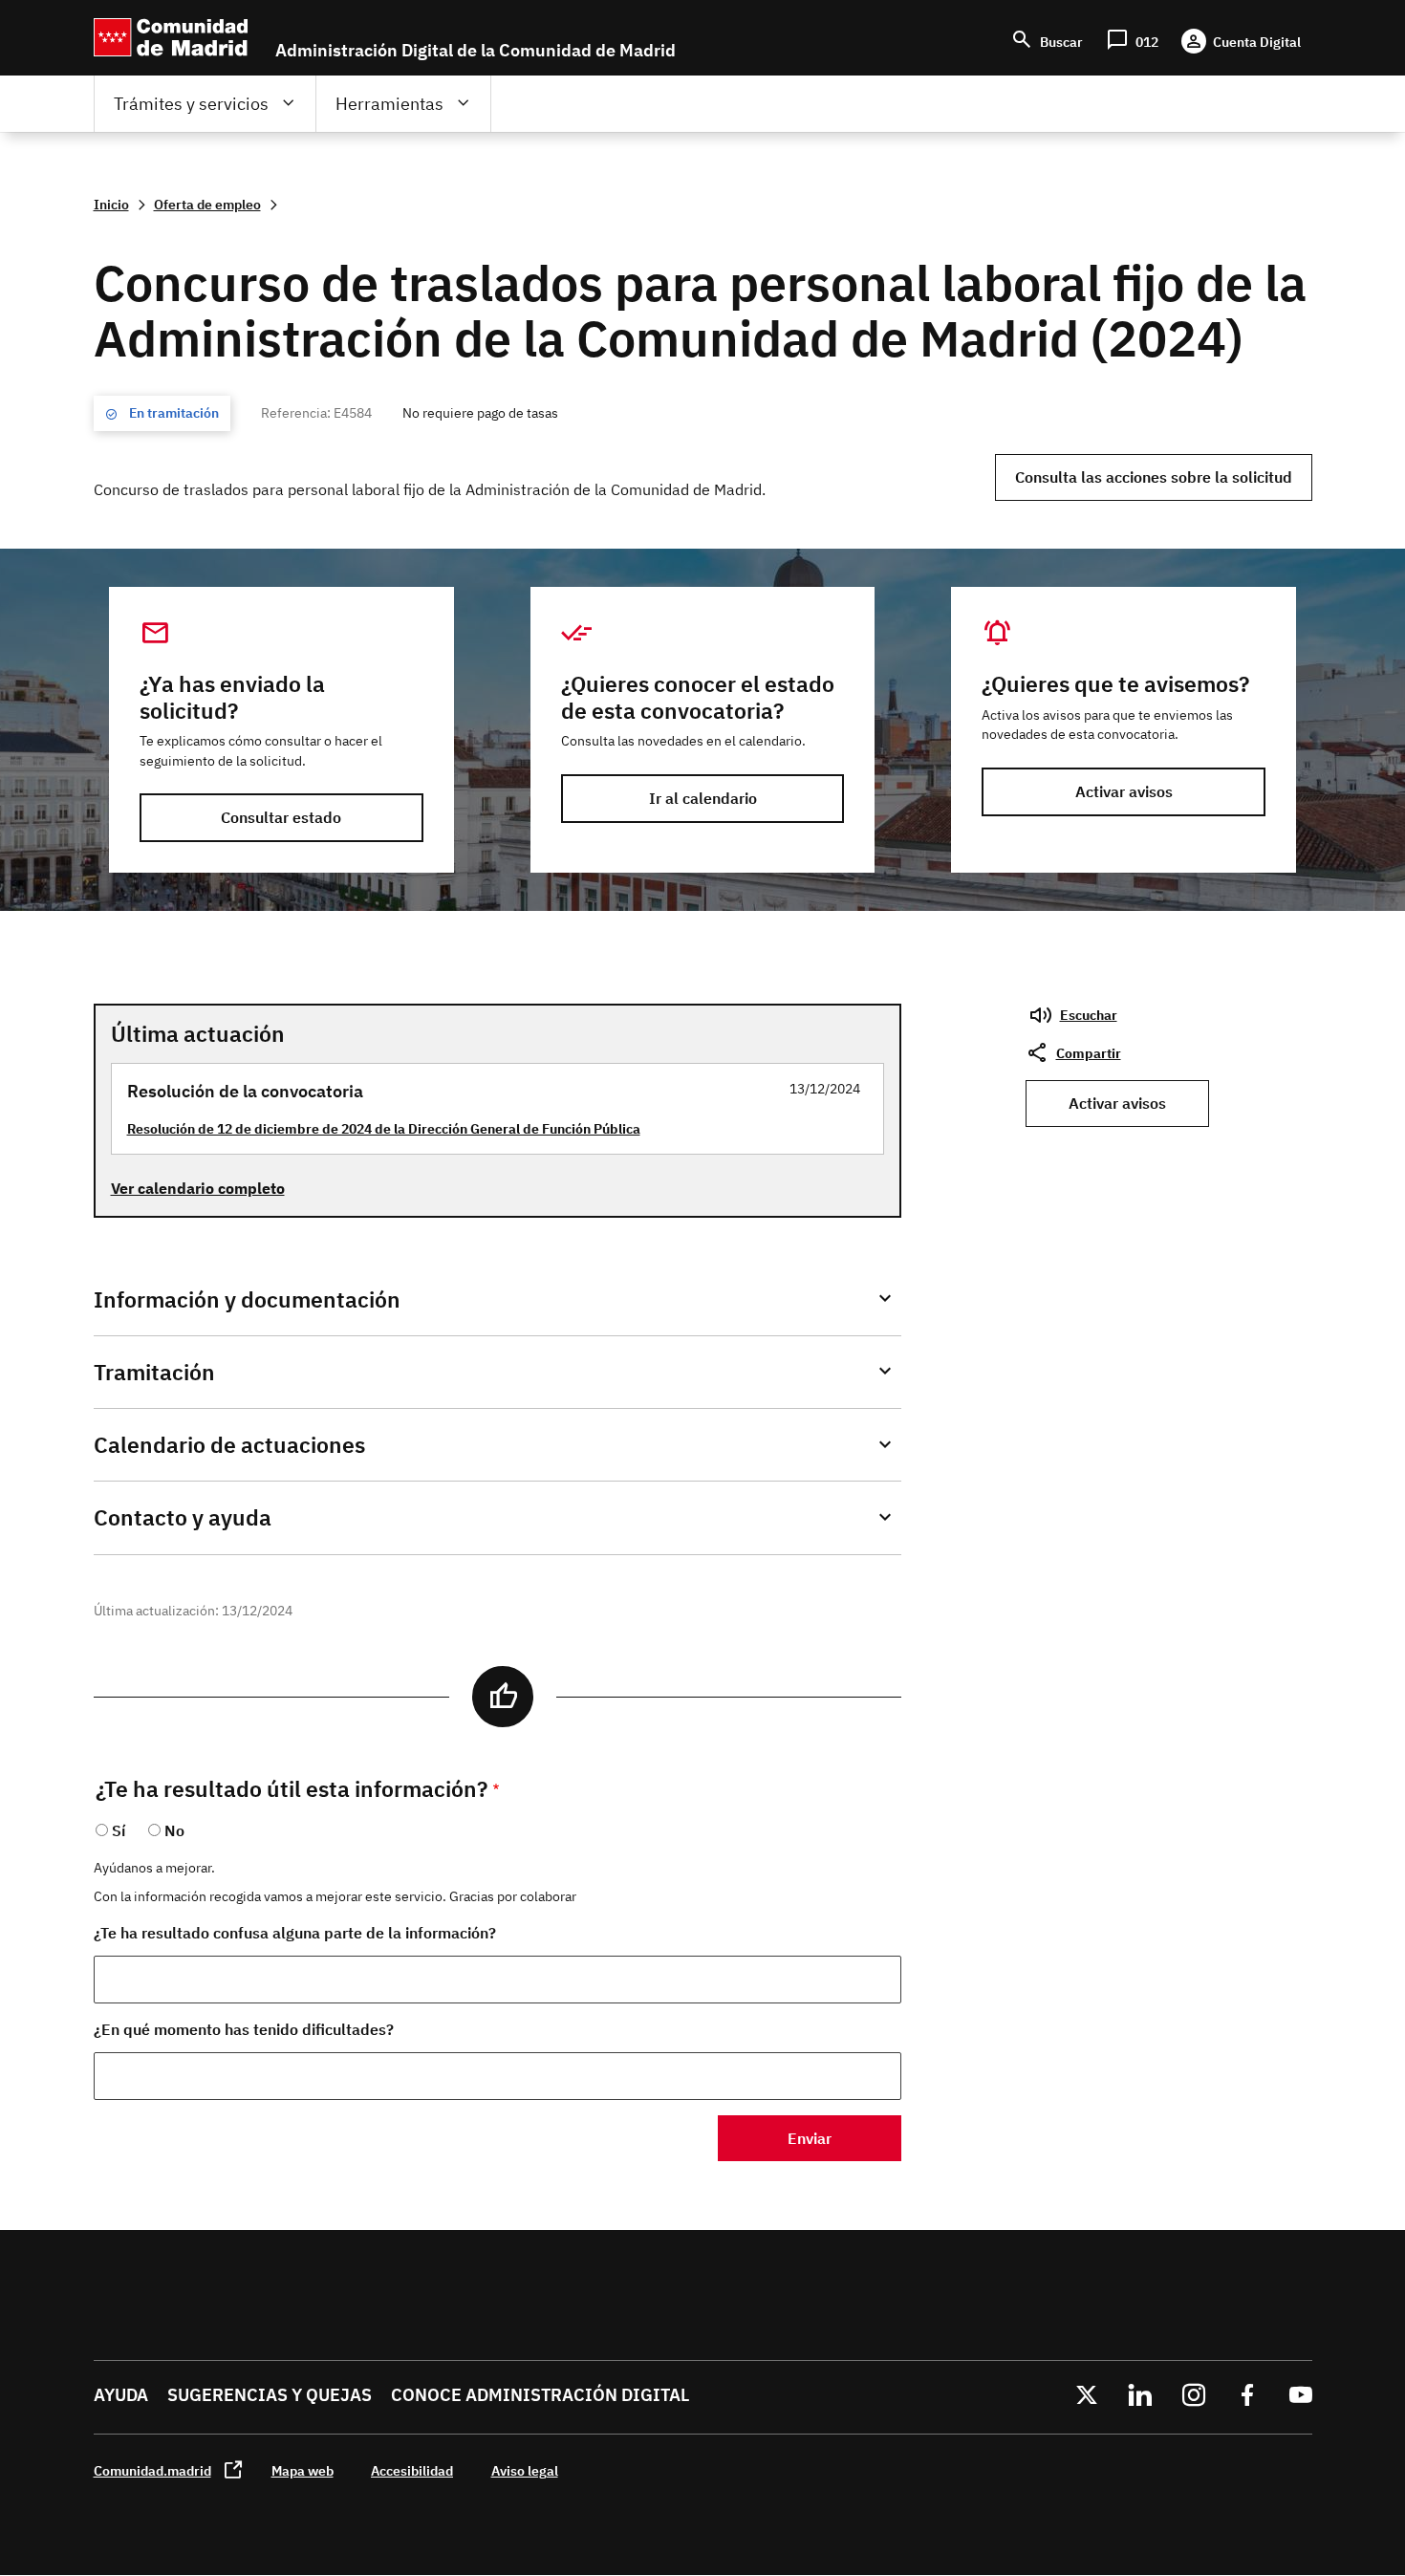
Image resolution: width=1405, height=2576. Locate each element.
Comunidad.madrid (152, 2470)
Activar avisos (1124, 791)
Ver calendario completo (198, 1188)
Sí (119, 1830)
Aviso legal (525, 2470)
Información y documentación (247, 1299)
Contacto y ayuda (183, 1517)
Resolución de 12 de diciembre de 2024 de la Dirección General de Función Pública (384, 1128)
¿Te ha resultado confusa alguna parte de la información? (295, 1933)
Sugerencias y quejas (270, 2395)
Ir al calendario (703, 798)
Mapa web (303, 2470)
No (174, 1830)
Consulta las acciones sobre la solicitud (1154, 477)
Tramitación (154, 1372)
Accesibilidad (412, 2470)
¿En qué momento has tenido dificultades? (244, 2029)
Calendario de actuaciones (229, 1445)
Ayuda (121, 2395)
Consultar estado (281, 817)
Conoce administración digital (540, 2395)
